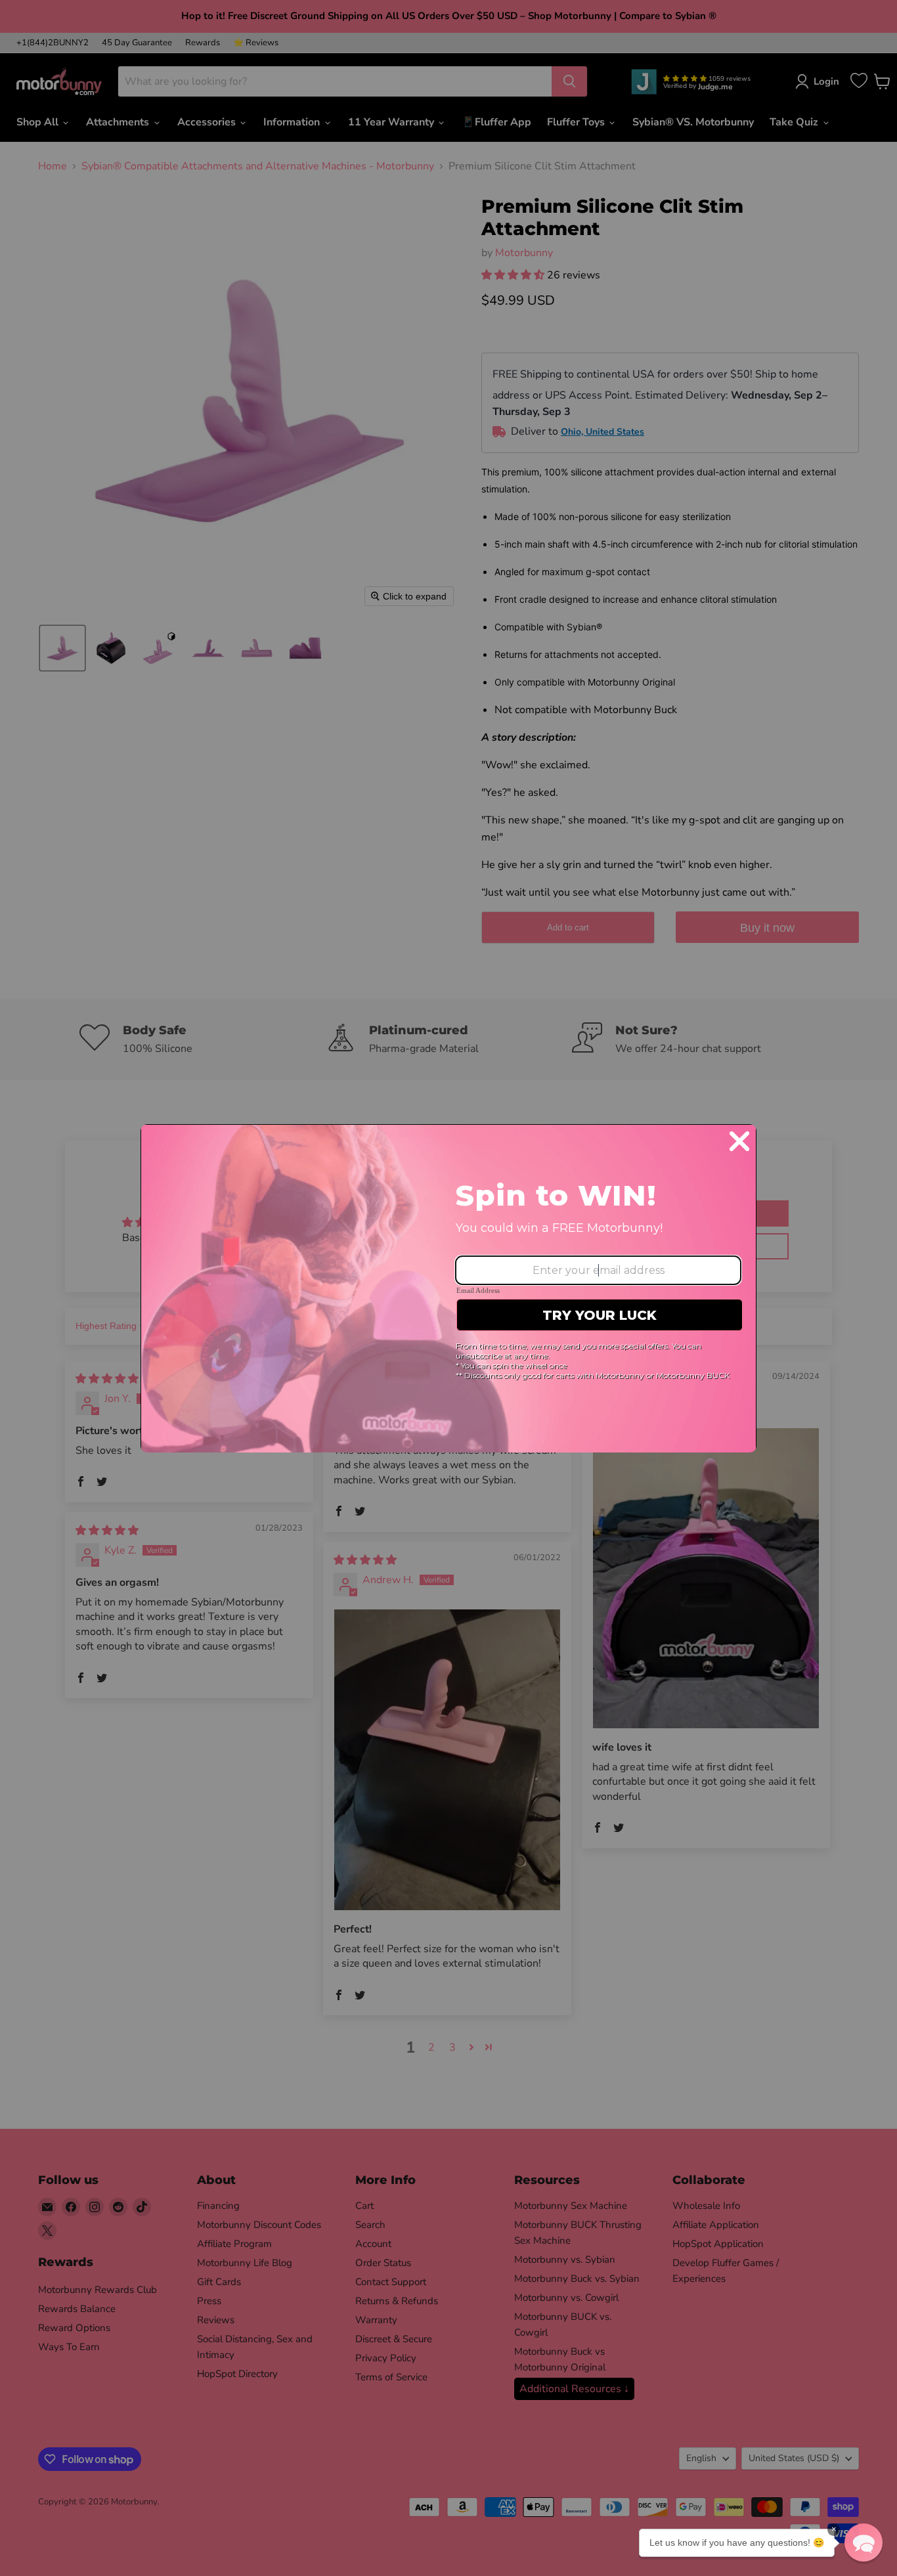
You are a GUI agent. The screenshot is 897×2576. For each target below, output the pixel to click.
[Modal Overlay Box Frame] (448, 1288)
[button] (864, 2543)
